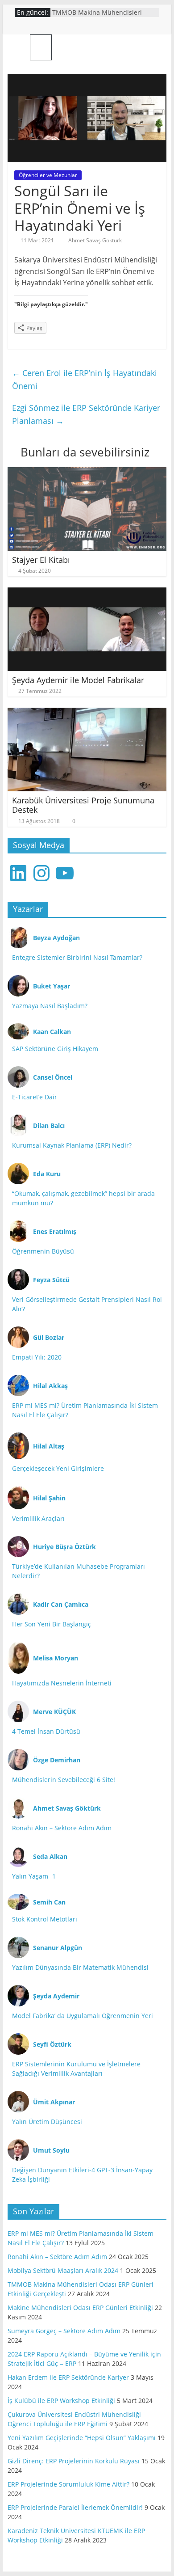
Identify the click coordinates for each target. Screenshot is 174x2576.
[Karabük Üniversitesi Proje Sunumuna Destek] (87, 713)
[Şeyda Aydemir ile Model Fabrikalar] (87, 593)
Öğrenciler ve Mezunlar (48, 175)
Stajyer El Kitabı (41, 560)
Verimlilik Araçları (38, 1518)
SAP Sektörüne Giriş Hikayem (55, 1049)
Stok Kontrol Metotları (45, 1919)
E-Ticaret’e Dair (35, 1097)
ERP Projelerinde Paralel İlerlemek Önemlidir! (75, 2507)
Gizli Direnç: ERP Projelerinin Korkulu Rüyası (74, 2461)
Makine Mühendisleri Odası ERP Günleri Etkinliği (80, 2308)
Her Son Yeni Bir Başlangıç (52, 1624)
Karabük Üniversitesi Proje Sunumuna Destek (83, 805)
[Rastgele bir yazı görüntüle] (156, 47)
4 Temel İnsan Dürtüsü (46, 1731)
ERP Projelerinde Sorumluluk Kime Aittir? (68, 2484)
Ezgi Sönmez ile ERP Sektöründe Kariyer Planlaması (86, 414)
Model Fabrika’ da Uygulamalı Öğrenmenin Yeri (83, 2016)
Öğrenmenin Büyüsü (43, 1251)
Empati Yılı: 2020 (37, 1357)
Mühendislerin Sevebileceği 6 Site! (64, 1780)
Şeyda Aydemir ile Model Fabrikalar (78, 680)
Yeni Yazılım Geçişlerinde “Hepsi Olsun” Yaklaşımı (82, 2438)
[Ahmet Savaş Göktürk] (19, 47)
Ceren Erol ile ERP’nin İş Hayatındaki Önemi (85, 379)
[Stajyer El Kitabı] (87, 473)
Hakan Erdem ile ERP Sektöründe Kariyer (68, 2377)
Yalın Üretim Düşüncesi (47, 2122)
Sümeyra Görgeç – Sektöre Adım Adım (64, 2331)
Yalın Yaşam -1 (34, 1876)
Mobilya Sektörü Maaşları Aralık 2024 (63, 2270)
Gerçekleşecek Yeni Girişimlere (58, 1468)
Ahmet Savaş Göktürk (95, 240)
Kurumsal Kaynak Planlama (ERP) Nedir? (72, 1145)
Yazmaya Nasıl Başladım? (50, 1006)
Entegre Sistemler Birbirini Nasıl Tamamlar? (77, 957)
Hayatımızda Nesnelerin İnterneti (62, 1683)
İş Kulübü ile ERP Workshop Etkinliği (61, 2401)
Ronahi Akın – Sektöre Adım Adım (62, 1828)
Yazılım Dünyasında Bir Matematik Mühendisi (80, 1967)
